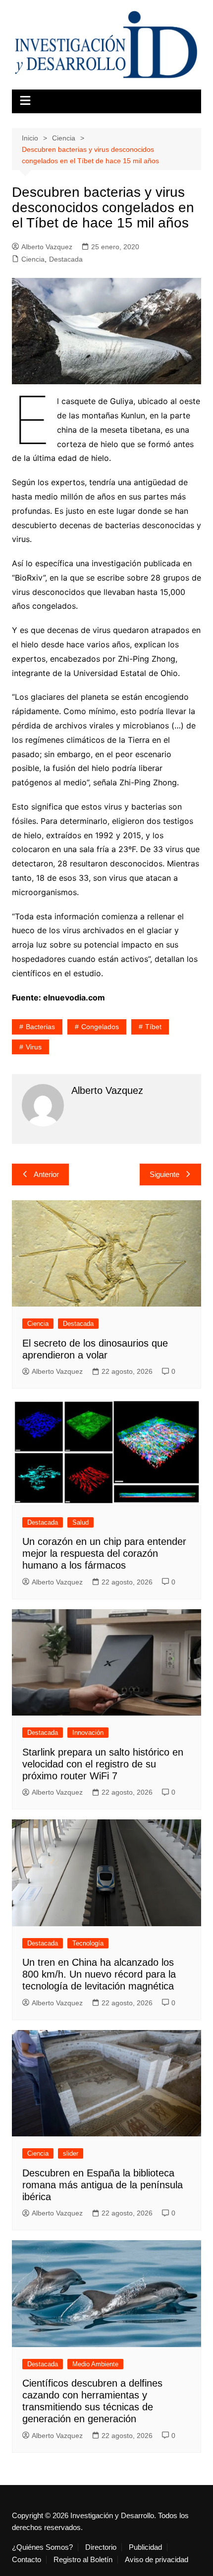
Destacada (66, 259)
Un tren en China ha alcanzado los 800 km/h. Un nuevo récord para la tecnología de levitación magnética (99, 1974)
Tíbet (153, 1027)
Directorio (101, 2547)
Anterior (46, 1174)
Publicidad (145, 2547)
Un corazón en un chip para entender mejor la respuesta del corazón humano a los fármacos (104, 1553)
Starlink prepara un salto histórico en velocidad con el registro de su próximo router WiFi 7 (103, 1764)
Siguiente (164, 1174)
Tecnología (88, 1943)
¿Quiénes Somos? (42, 2547)
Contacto (27, 2560)
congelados (100, 1027)
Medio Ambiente (95, 2364)
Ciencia (33, 259)
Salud (80, 1522)
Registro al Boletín (83, 2560)
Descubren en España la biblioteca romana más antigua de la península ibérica (103, 2185)
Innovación (88, 1733)
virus (34, 1047)
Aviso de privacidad (157, 2560)
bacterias (40, 1027)
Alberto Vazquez (47, 247)
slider (71, 2153)
